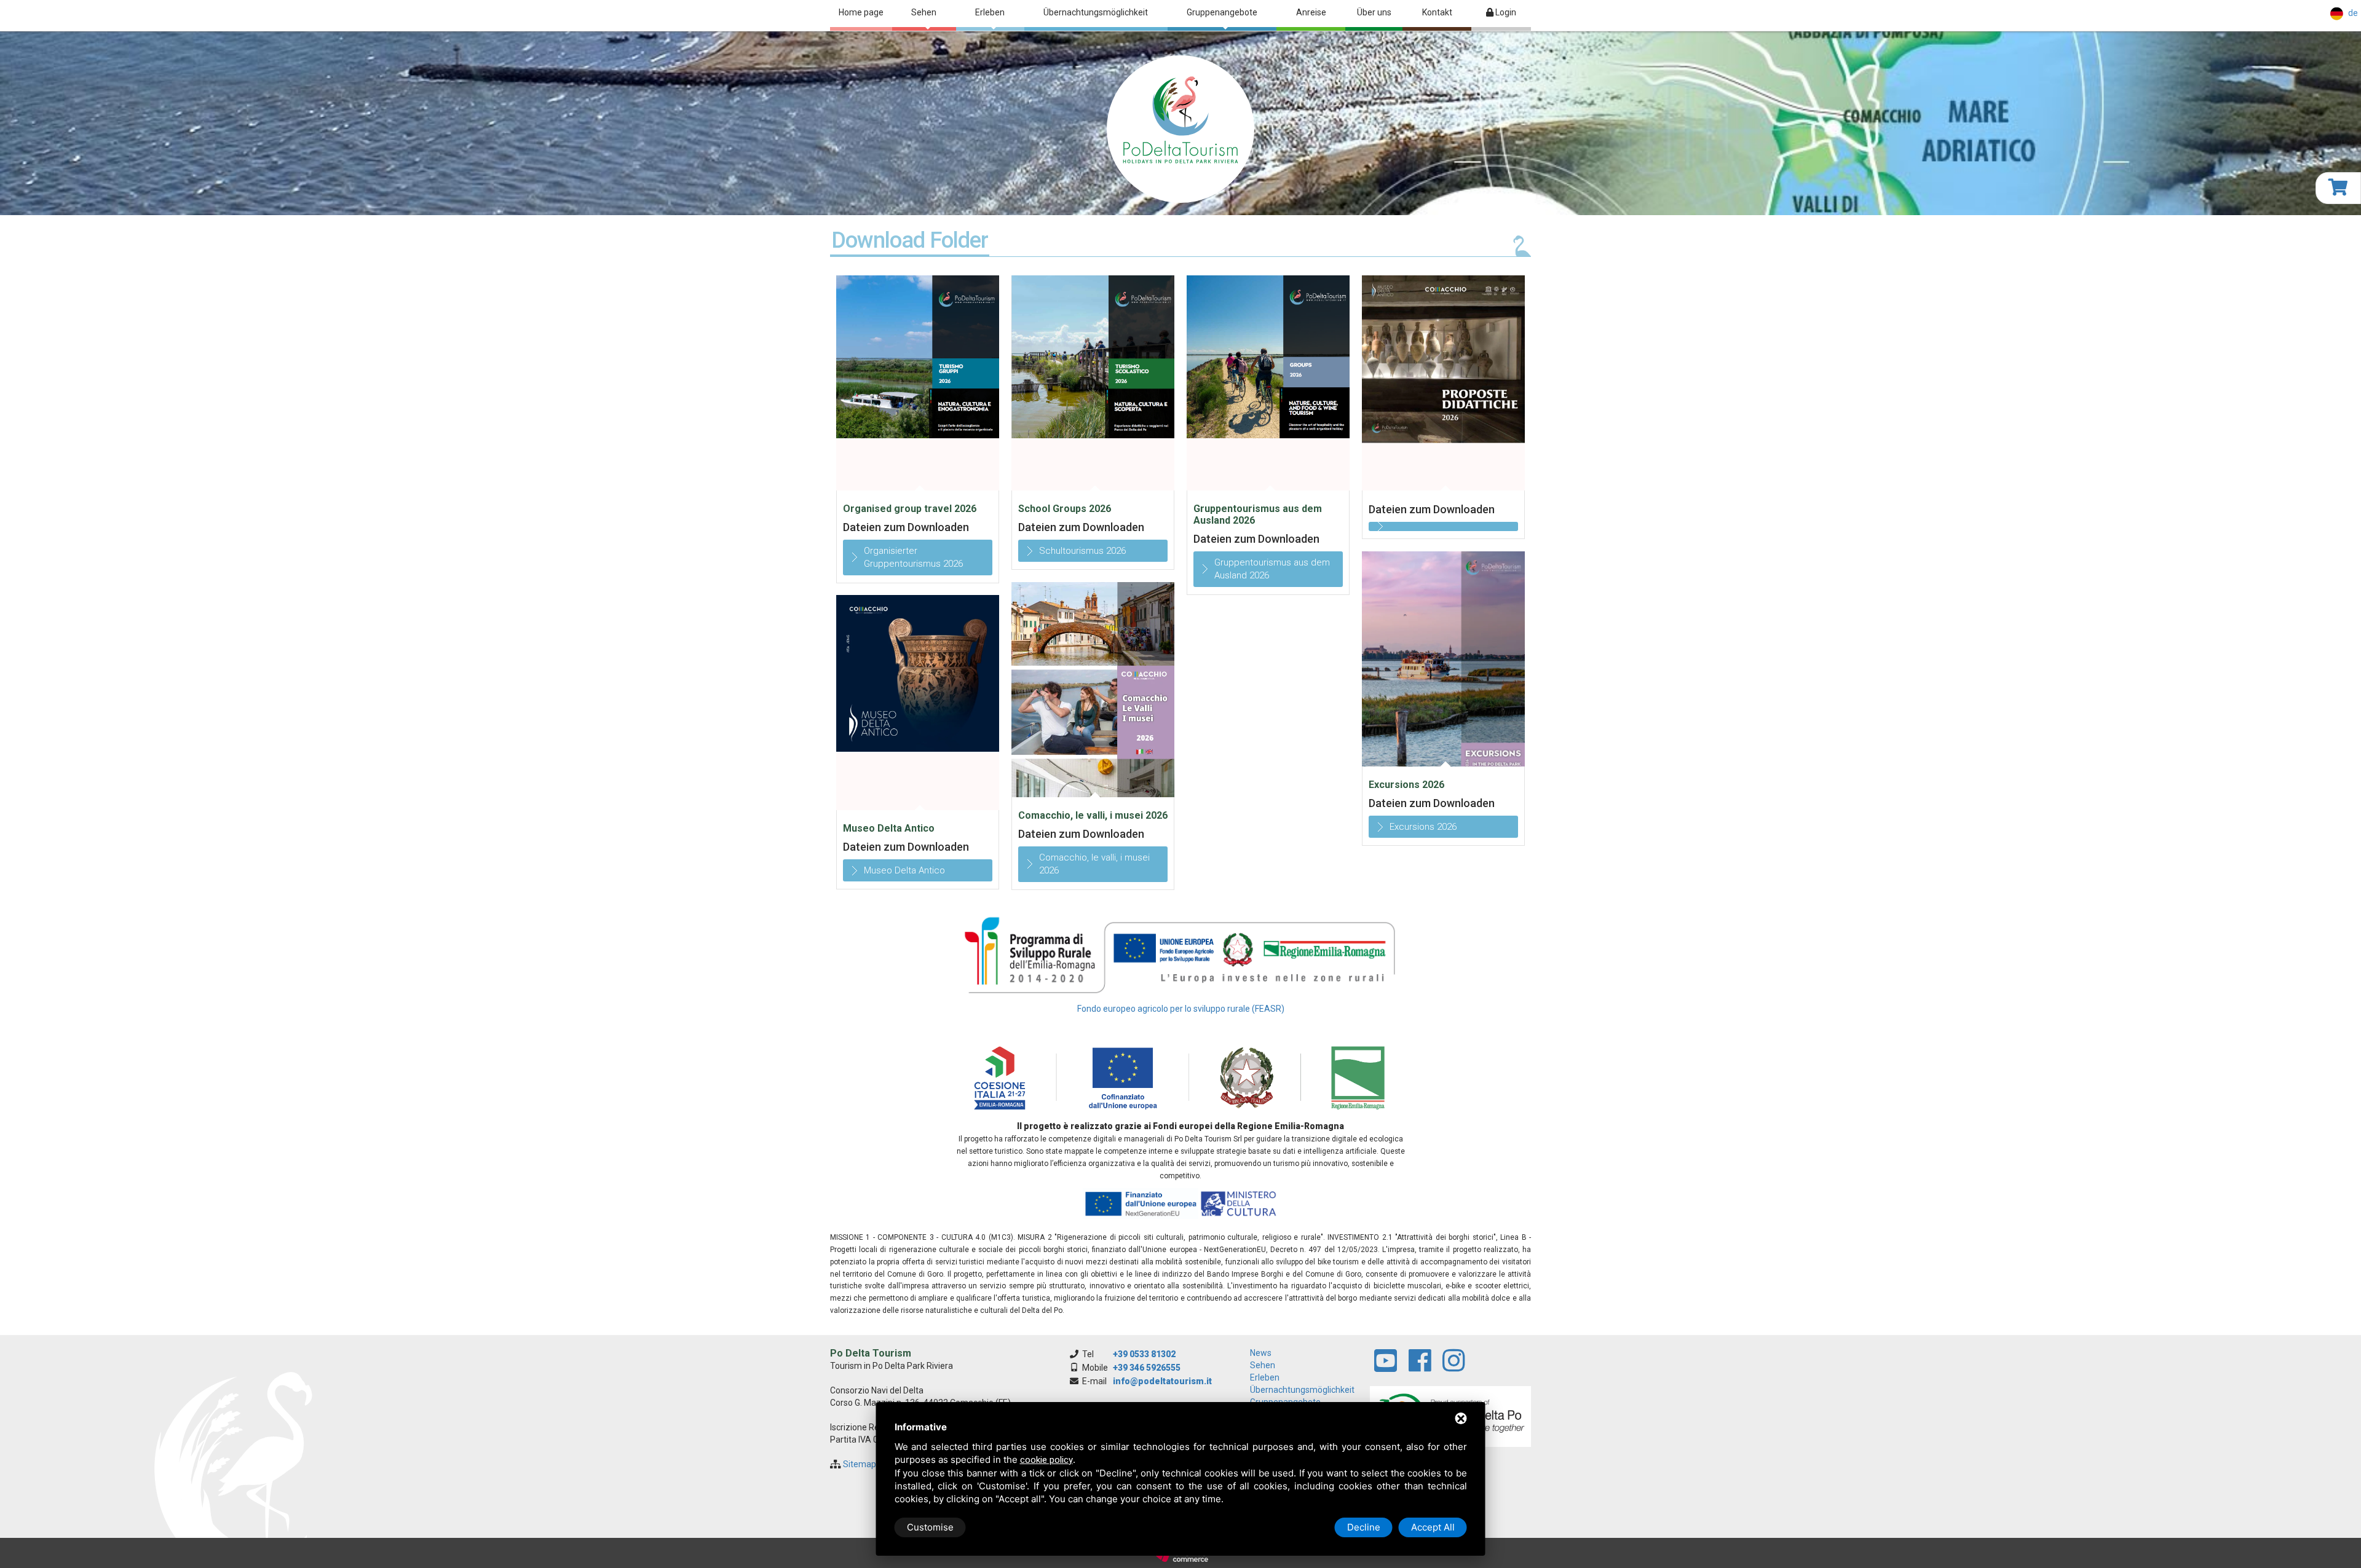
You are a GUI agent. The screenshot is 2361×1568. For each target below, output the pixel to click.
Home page (861, 12)
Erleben (990, 12)
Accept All (1433, 1527)
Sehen (924, 12)
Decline (1364, 1527)
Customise (930, 1527)
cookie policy (1046, 1460)
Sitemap (860, 1464)
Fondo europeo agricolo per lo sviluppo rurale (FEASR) (1181, 1009)
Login (1505, 12)
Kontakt (1437, 12)
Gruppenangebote (1222, 12)
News (1261, 1353)
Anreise (1311, 12)
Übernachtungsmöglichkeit (1096, 12)
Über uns (1374, 12)
